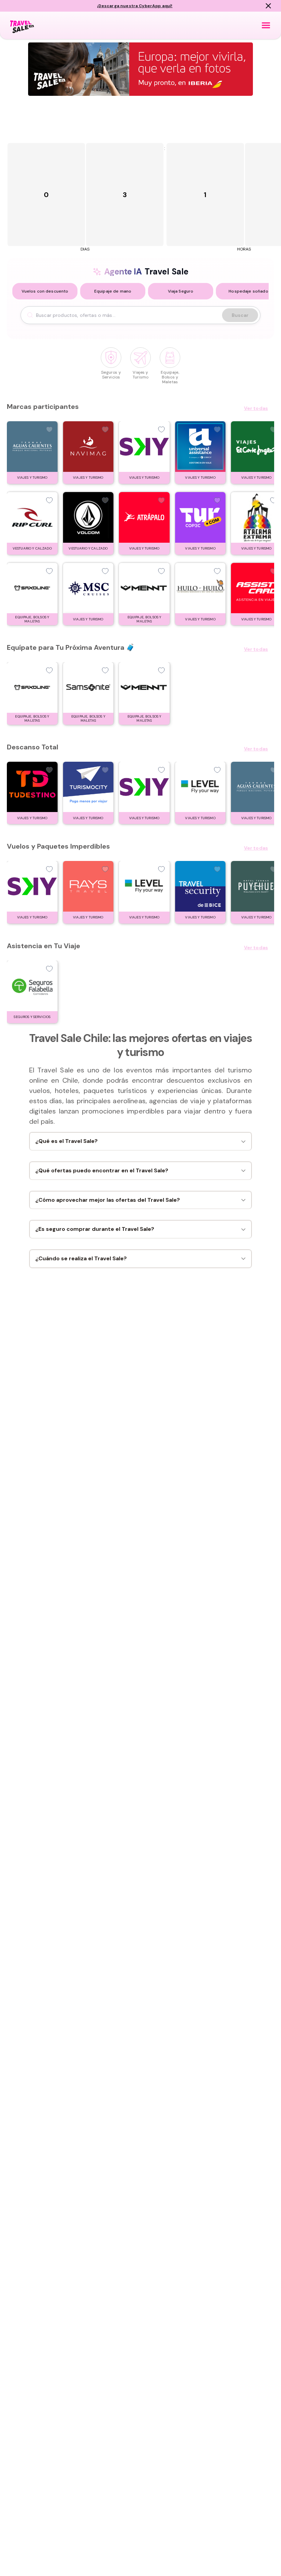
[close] (268, 6)
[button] (45, 291)
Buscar (240, 315)
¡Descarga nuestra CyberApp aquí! (135, 6)
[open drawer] (266, 25)
